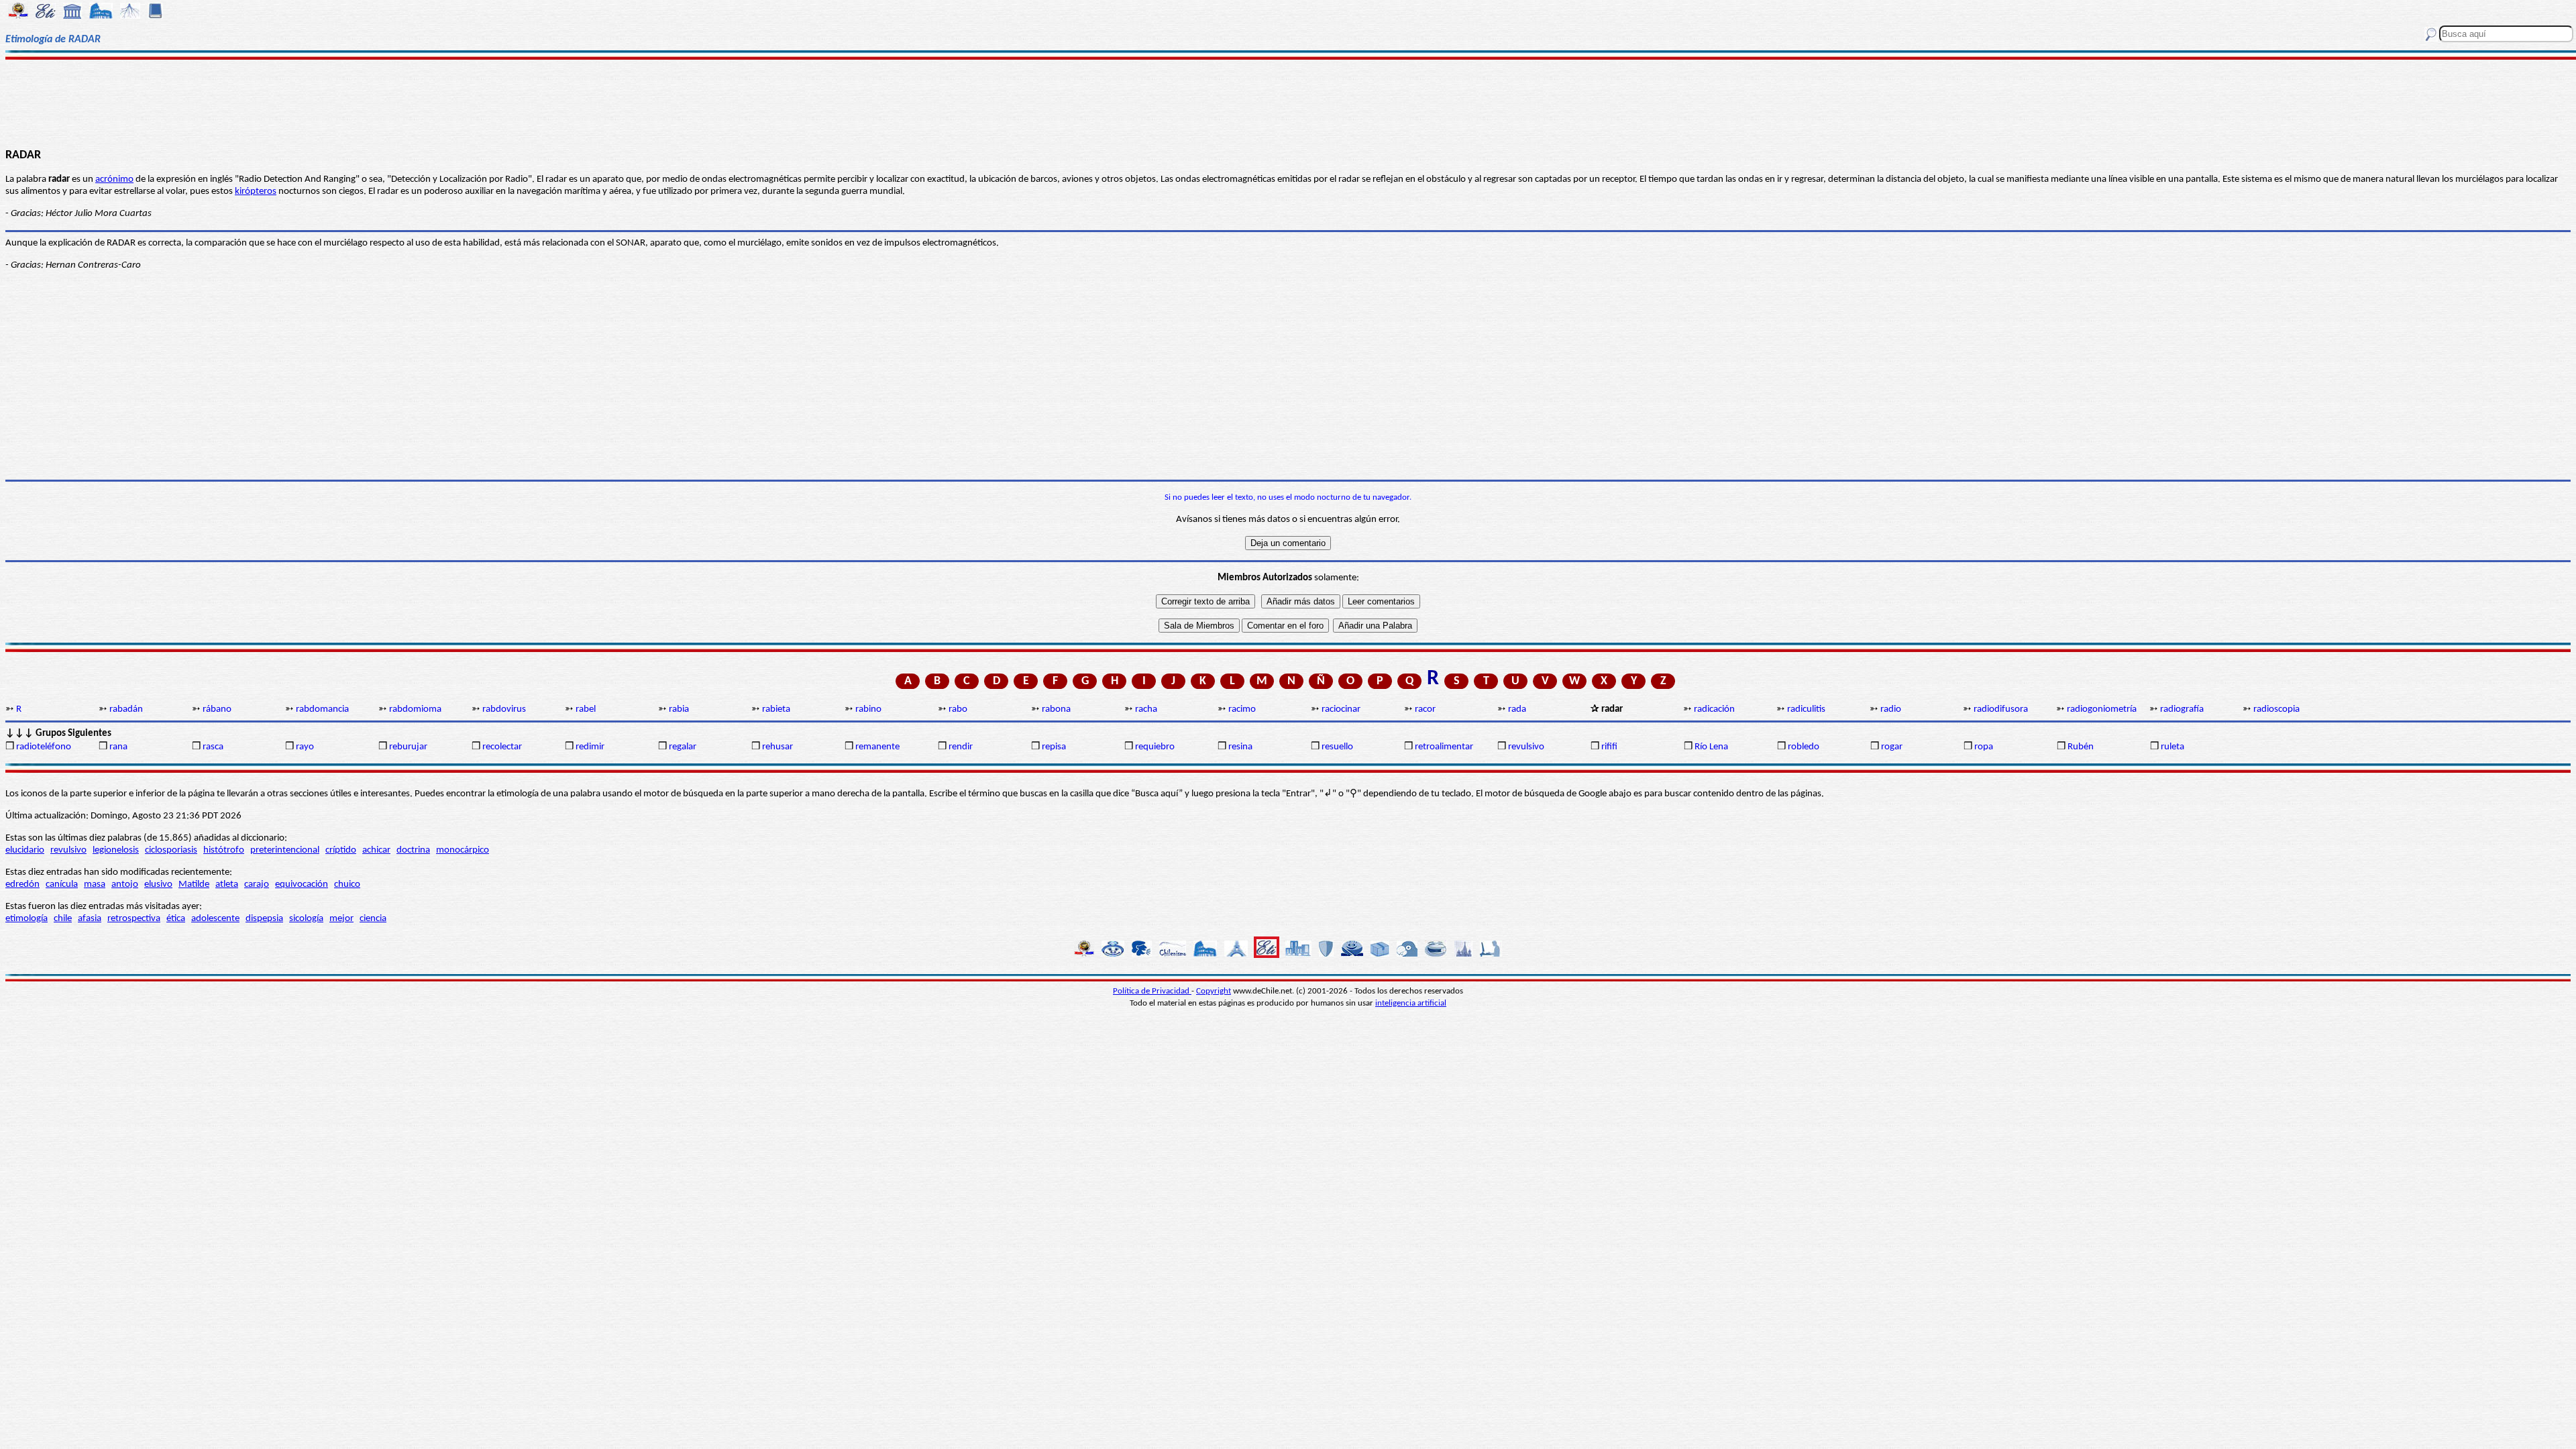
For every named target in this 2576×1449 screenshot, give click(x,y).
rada (1517, 709)
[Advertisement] (1288, 102)
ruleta (2172, 747)
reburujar (408, 747)
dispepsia (264, 919)
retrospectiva (134, 919)
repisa (1054, 747)
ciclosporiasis (171, 850)
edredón (22, 884)
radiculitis (1806, 709)
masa (95, 884)
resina (1240, 747)
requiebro (1155, 747)
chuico (347, 884)
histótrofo (224, 850)
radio (1891, 709)
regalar (683, 747)
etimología (26, 919)
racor (1425, 709)
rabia (679, 709)
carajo (257, 884)
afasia (90, 919)
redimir (590, 747)
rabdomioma (415, 709)
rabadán (126, 709)
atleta (227, 884)
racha (1146, 709)
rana (118, 747)
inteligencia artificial (1411, 1003)
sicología (306, 919)
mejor (341, 919)
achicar (376, 850)
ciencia (373, 919)
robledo (1804, 747)
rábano (217, 709)
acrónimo (114, 179)
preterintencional (285, 850)
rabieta (776, 709)
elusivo (158, 884)
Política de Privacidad (1152, 991)
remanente (877, 747)
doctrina (413, 850)
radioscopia (2276, 709)
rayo (305, 747)
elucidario (25, 850)
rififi (1609, 747)
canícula (62, 884)
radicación (1714, 709)
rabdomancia (322, 709)
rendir (961, 747)
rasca (213, 747)
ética (176, 919)
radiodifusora (2001, 709)
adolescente (215, 919)
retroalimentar (1444, 747)
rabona (1056, 709)
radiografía (2182, 709)
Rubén (2081, 747)
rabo (958, 709)
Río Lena (1711, 747)
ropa (1984, 747)
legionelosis (116, 850)
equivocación (302, 884)
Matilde (194, 884)
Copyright (1214, 991)
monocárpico (463, 850)
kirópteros (256, 192)
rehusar (777, 747)
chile (63, 919)
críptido (341, 850)
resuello (1337, 747)
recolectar (502, 747)
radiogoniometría (2102, 709)
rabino (868, 709)
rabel (586, 709)
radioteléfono (44, 747)
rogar (1892, 747)
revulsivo (1526, 747)
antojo (125, 884)
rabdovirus (504, 709)
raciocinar (1341, 709)
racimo (1242, 709)
